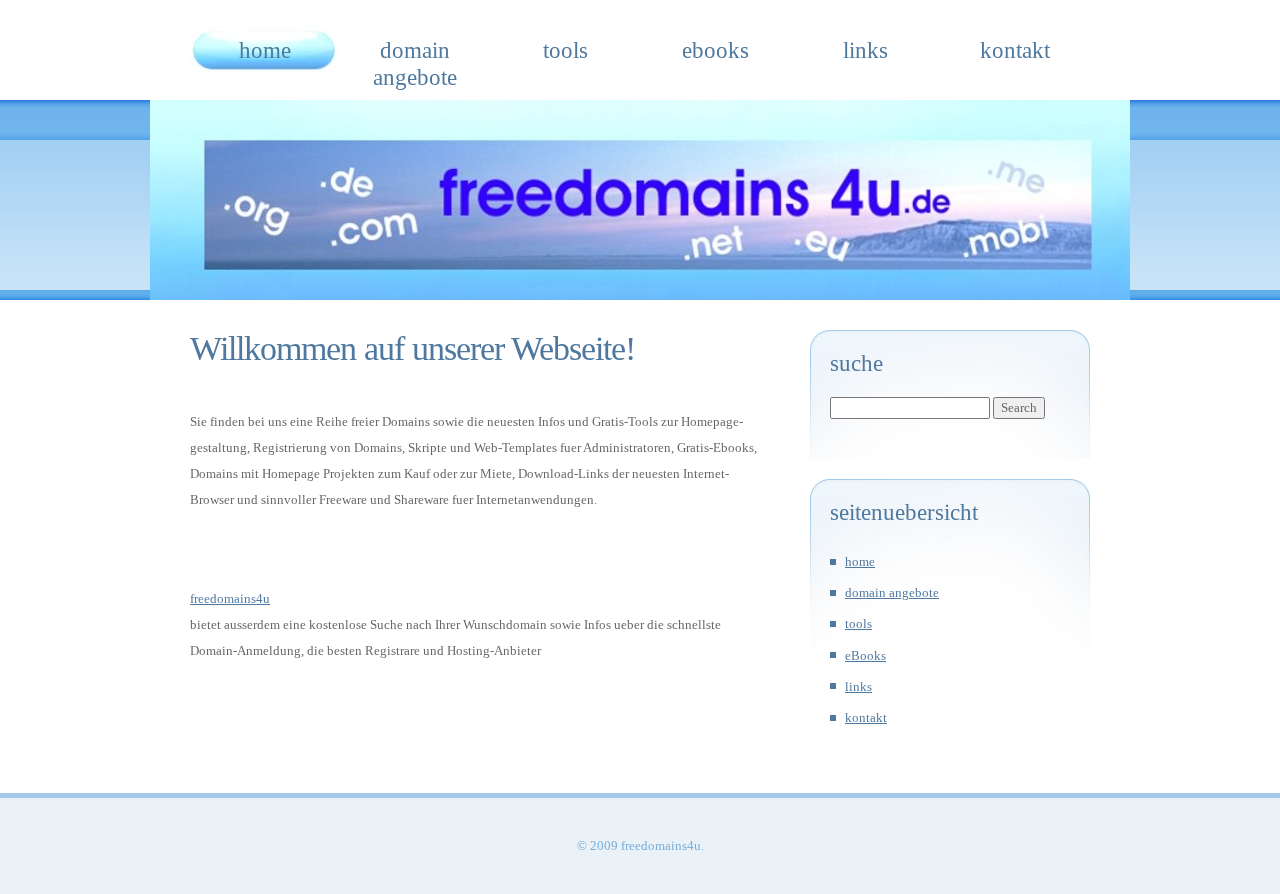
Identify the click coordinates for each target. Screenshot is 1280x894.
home (265, 50)
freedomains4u (230, 598)
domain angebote (415, 56)
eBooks (715, 50)
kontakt (1015, 50)
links (865, 50)
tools (565, 50)
